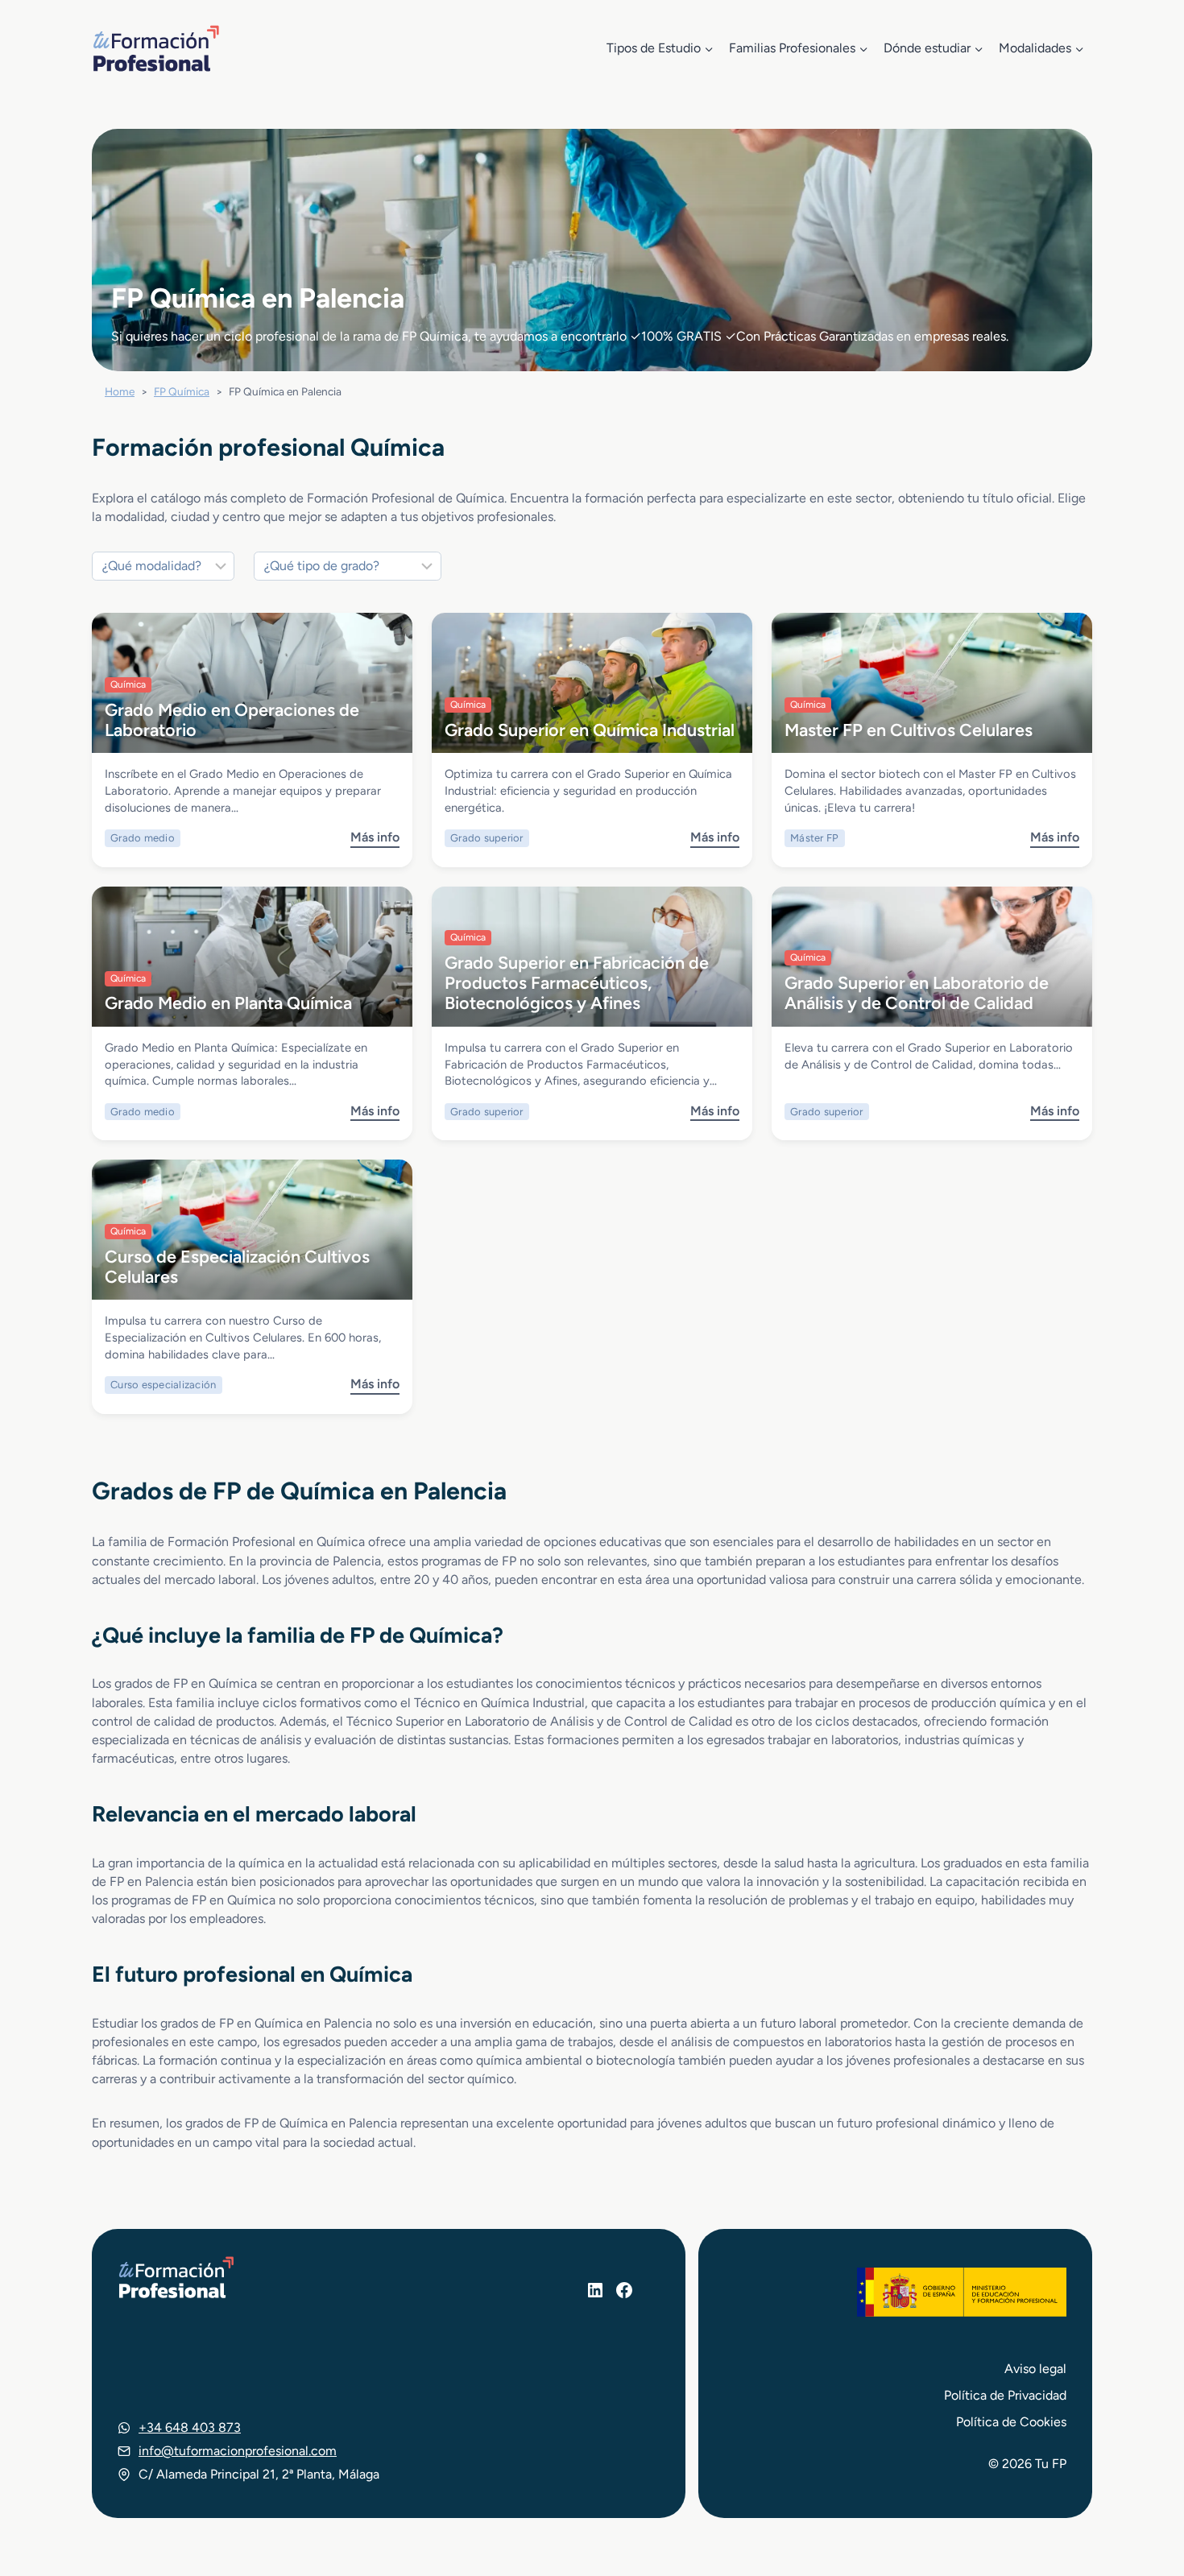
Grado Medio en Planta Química (228, 1003)
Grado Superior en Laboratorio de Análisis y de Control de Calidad (917, 992)
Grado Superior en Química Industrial (590, 730)
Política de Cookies (1011, 2422)
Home (120, 391)
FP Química (182, 391)
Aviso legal (1035, 2369)
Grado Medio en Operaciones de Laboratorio (232, 719)
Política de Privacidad (1005, 2395)
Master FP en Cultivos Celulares (909, 730)
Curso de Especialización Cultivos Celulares (237, 1266)
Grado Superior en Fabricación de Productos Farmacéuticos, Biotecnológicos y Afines (577, 983)
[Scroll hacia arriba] (1142, 2489)
